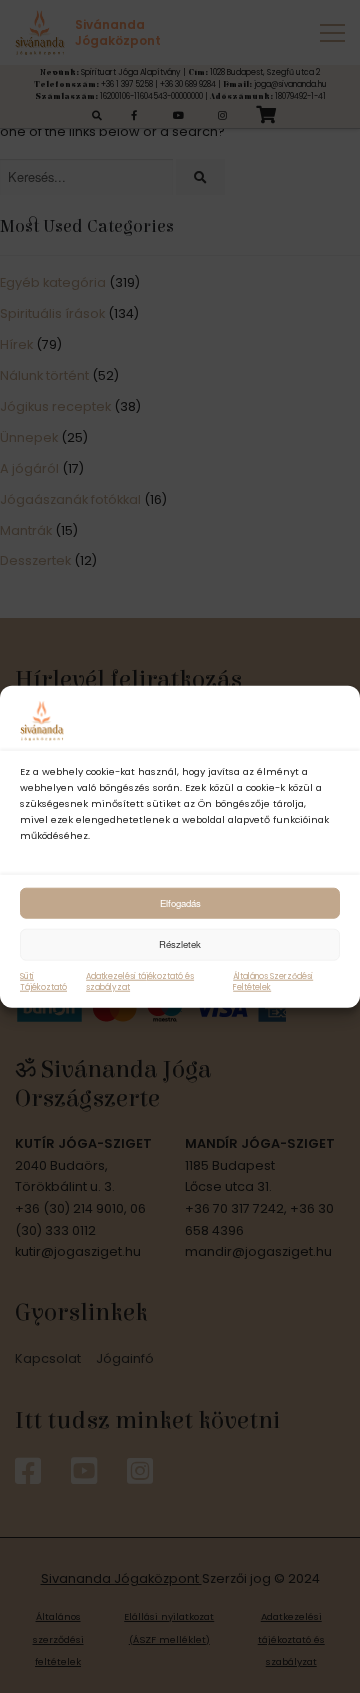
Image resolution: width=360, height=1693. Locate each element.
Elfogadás (180, 902)
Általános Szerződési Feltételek (273, 981)
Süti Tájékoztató (43, 981)
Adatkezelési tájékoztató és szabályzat (140, 981)
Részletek (180, 944)
